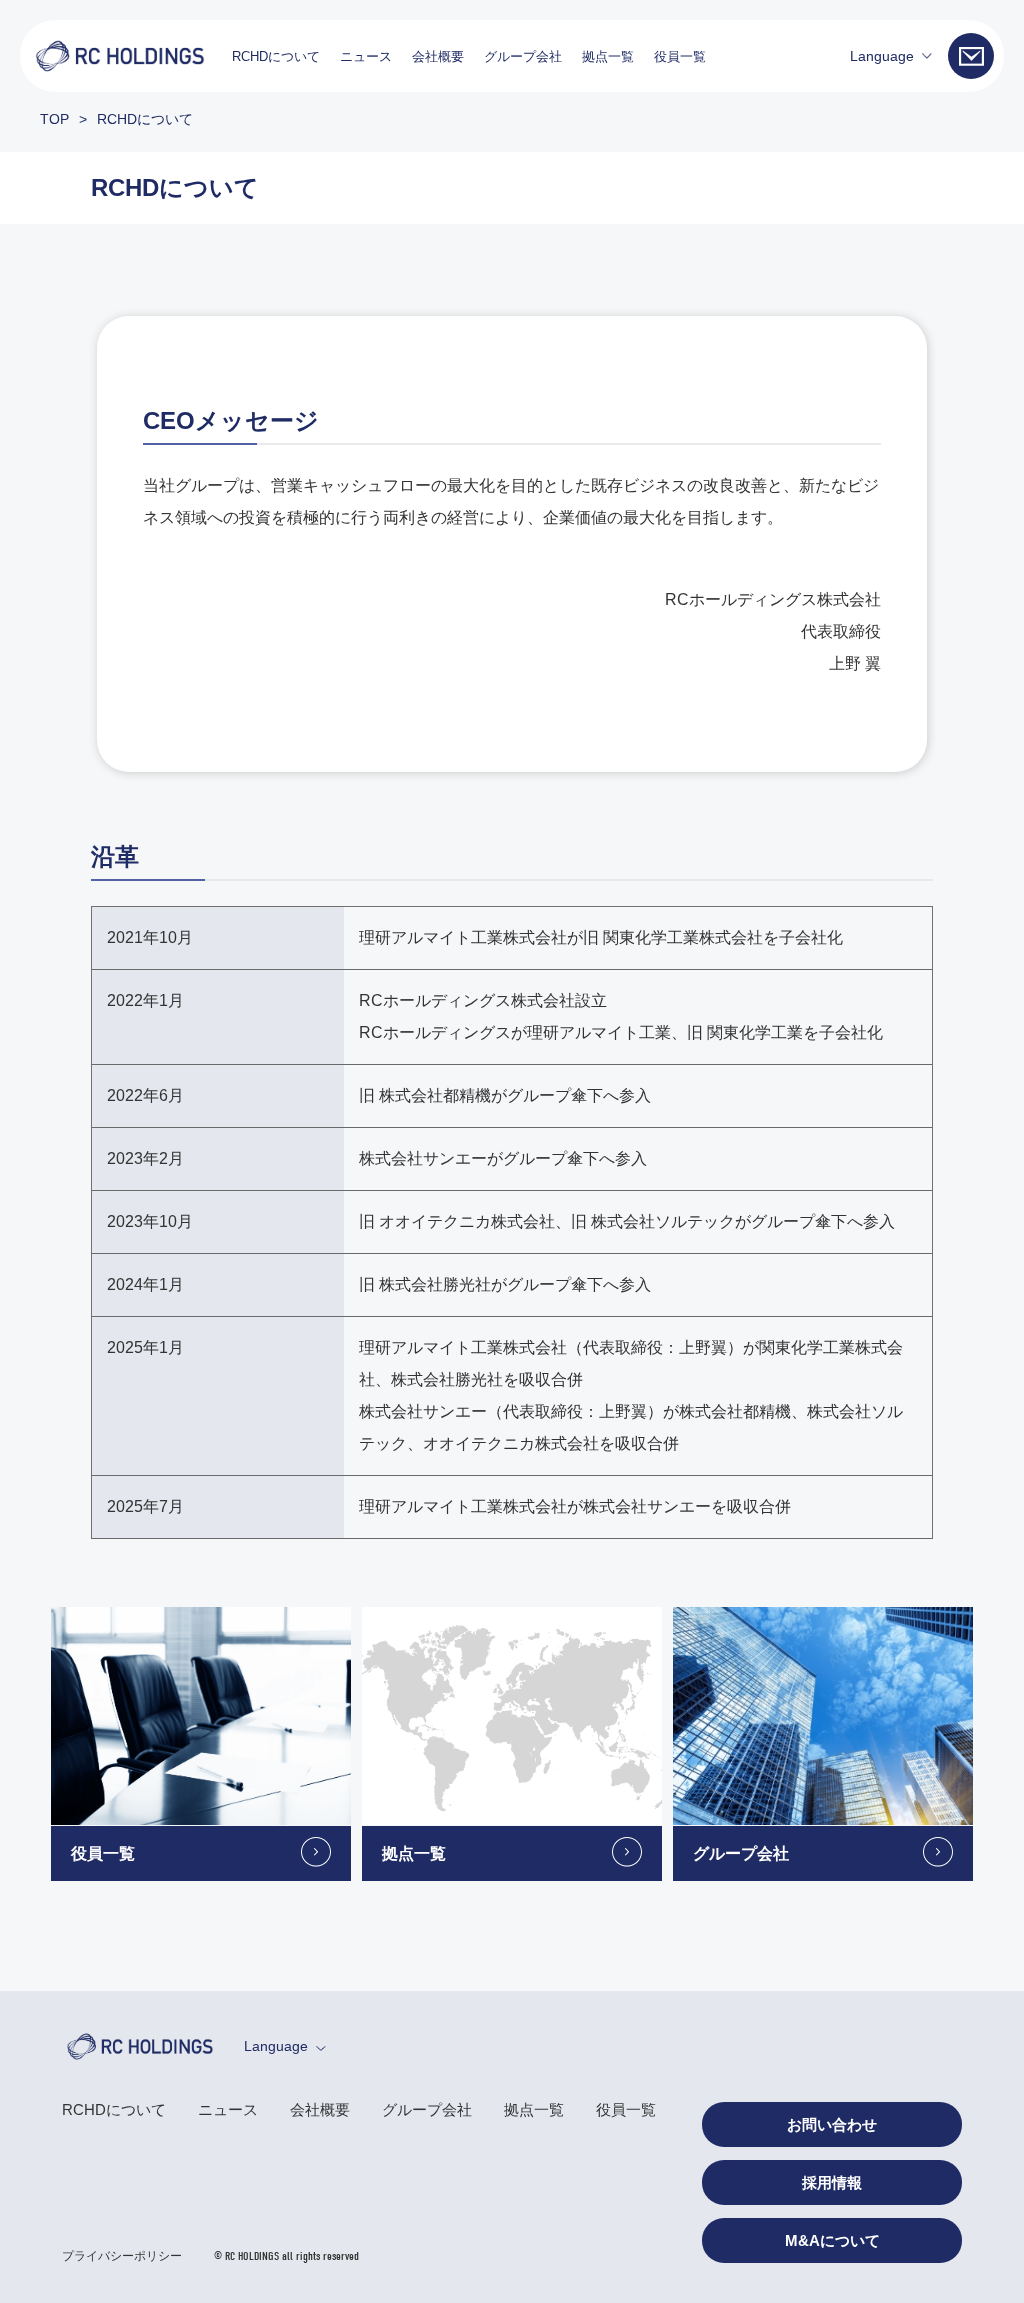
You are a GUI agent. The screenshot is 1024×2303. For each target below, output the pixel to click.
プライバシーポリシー (122, 2256)
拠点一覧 (608, 56)
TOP (54, 119)
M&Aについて (832, 2240)
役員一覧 (680, 56)
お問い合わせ (832, 2124)
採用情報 (832, 2182)
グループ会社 (523, 56)
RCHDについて (276, 56)
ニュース (366, 56)
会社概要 (438, 56)
